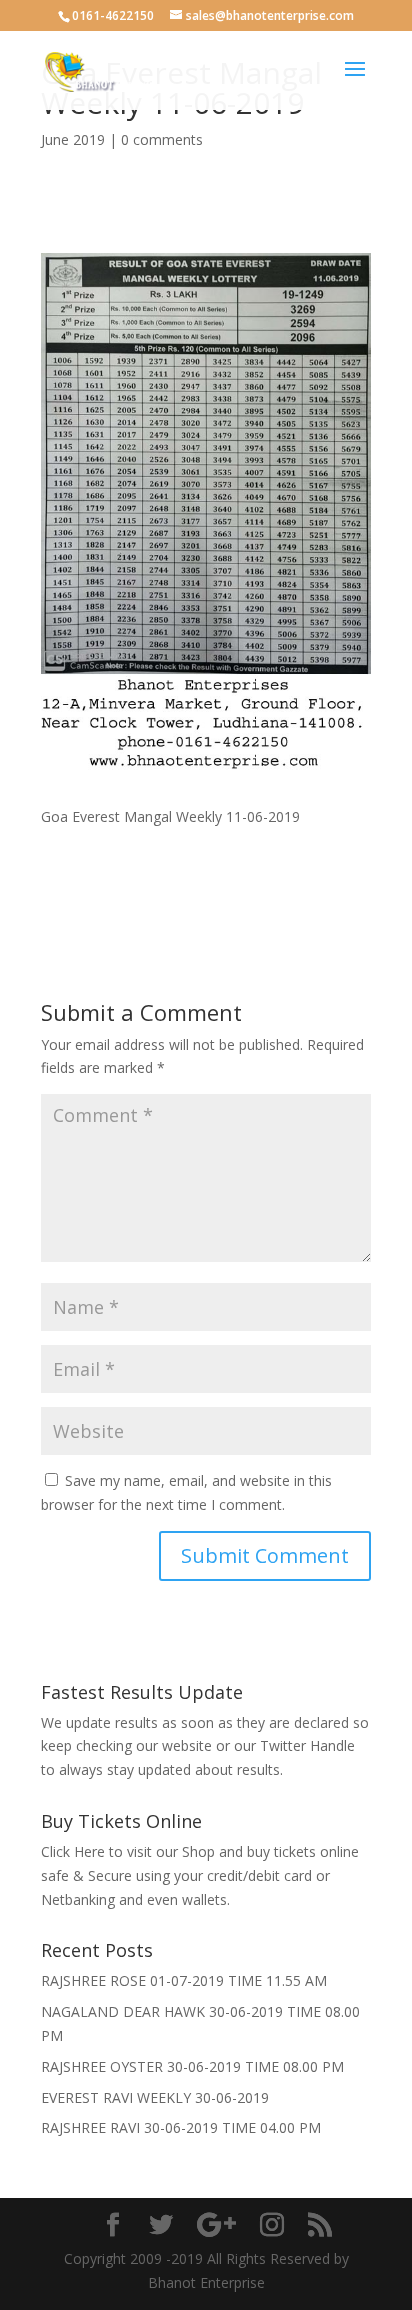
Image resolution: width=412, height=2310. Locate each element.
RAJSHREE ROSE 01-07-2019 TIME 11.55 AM (184, 1980)
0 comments (162, 139)
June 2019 (73, 139)
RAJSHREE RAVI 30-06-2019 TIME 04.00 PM (181, 2127)
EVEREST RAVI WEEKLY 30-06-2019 (155, 2097)
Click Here (73, 1851)
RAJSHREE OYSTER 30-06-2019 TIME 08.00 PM (192, 2066)
